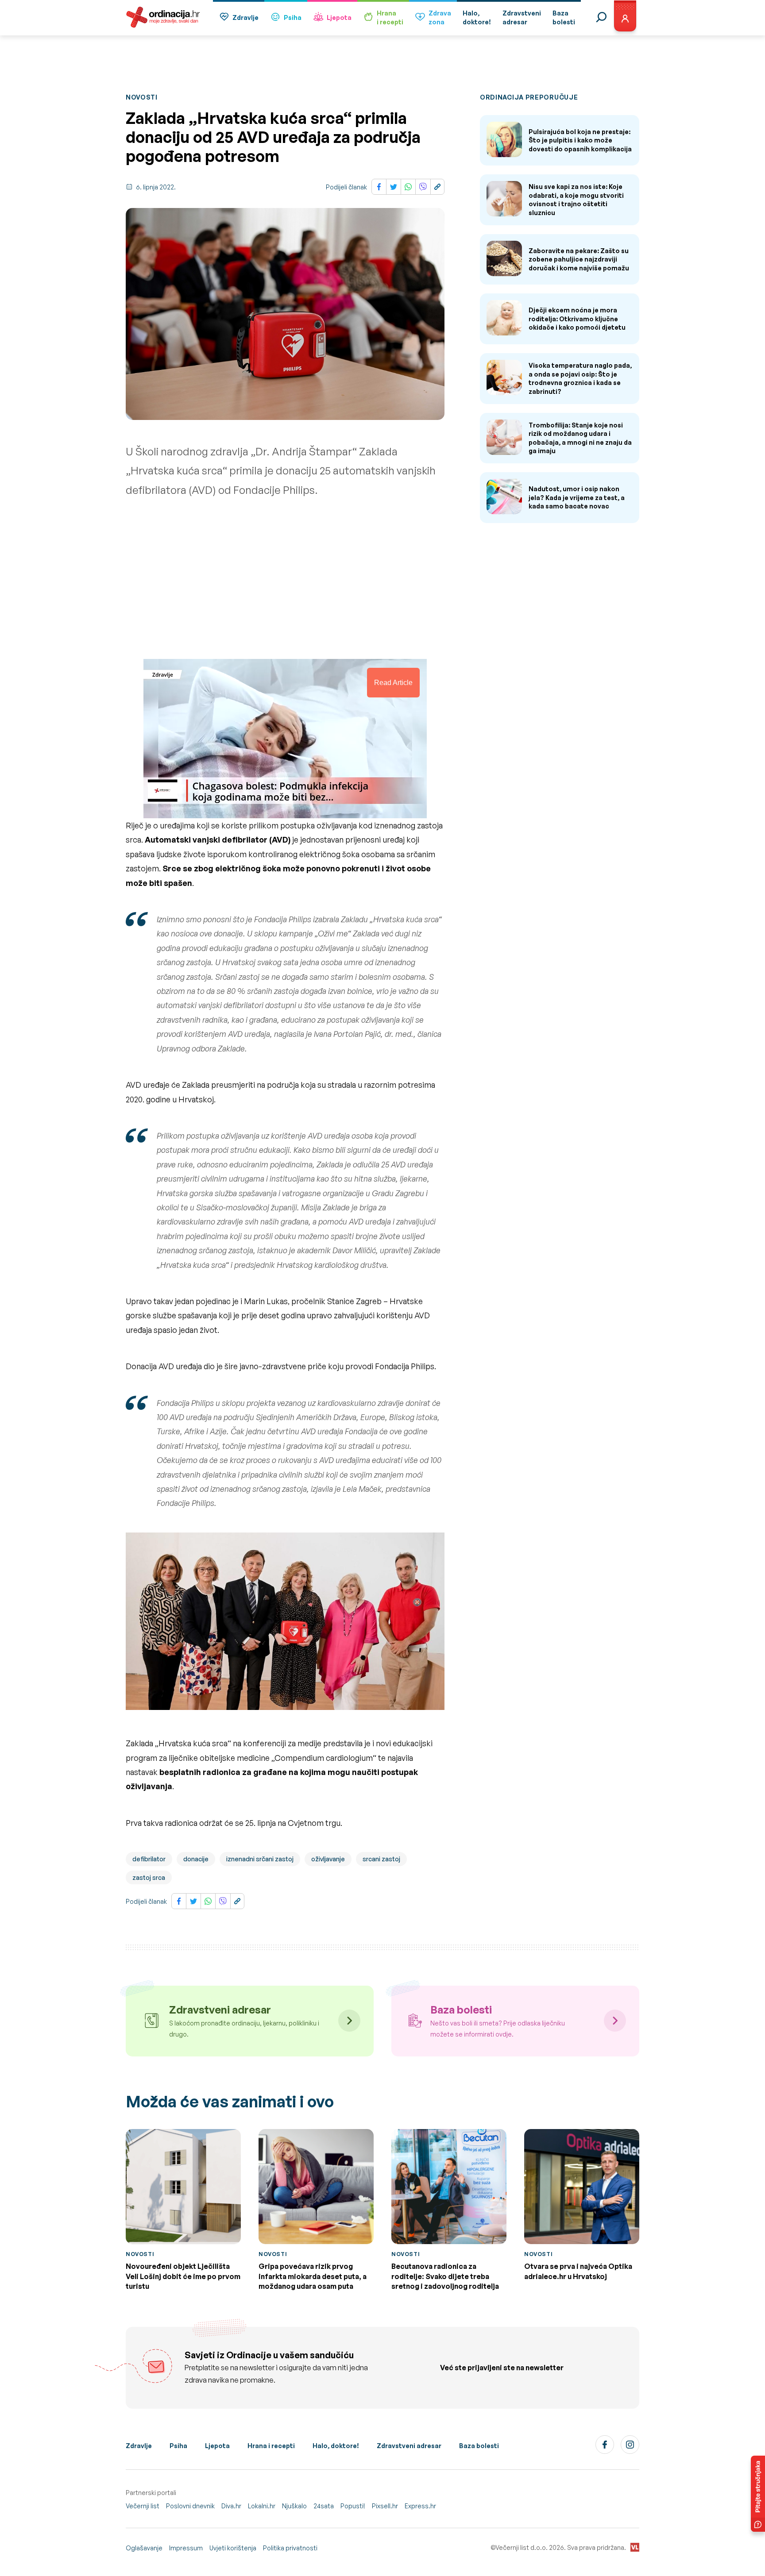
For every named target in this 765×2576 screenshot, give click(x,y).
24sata (324, 2506)
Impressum (186, 2548)
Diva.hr (231, 2506)
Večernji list (143, 2506)
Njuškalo (294, 2506)
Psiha (293, 17)
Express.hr (420, 2506)
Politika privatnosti (290, 2548)
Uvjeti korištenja (233, 2548)
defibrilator (149, 1859)
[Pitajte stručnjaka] (758, 2494)
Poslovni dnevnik (190, 2506)
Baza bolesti (479, 2446)
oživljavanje (328, 1859)
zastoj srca (149, 1877)
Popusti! (353, 2506)
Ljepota (339, 17)
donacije (196, 1859)
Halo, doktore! (336, 2446)
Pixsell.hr (385, 2506)
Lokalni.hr (262, 2506)
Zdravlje (245, 17)
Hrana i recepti (271, 2446)
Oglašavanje (144, 2548)
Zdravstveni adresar (409, 2446)
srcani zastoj (381, 1859)
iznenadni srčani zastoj (260, 1859)
